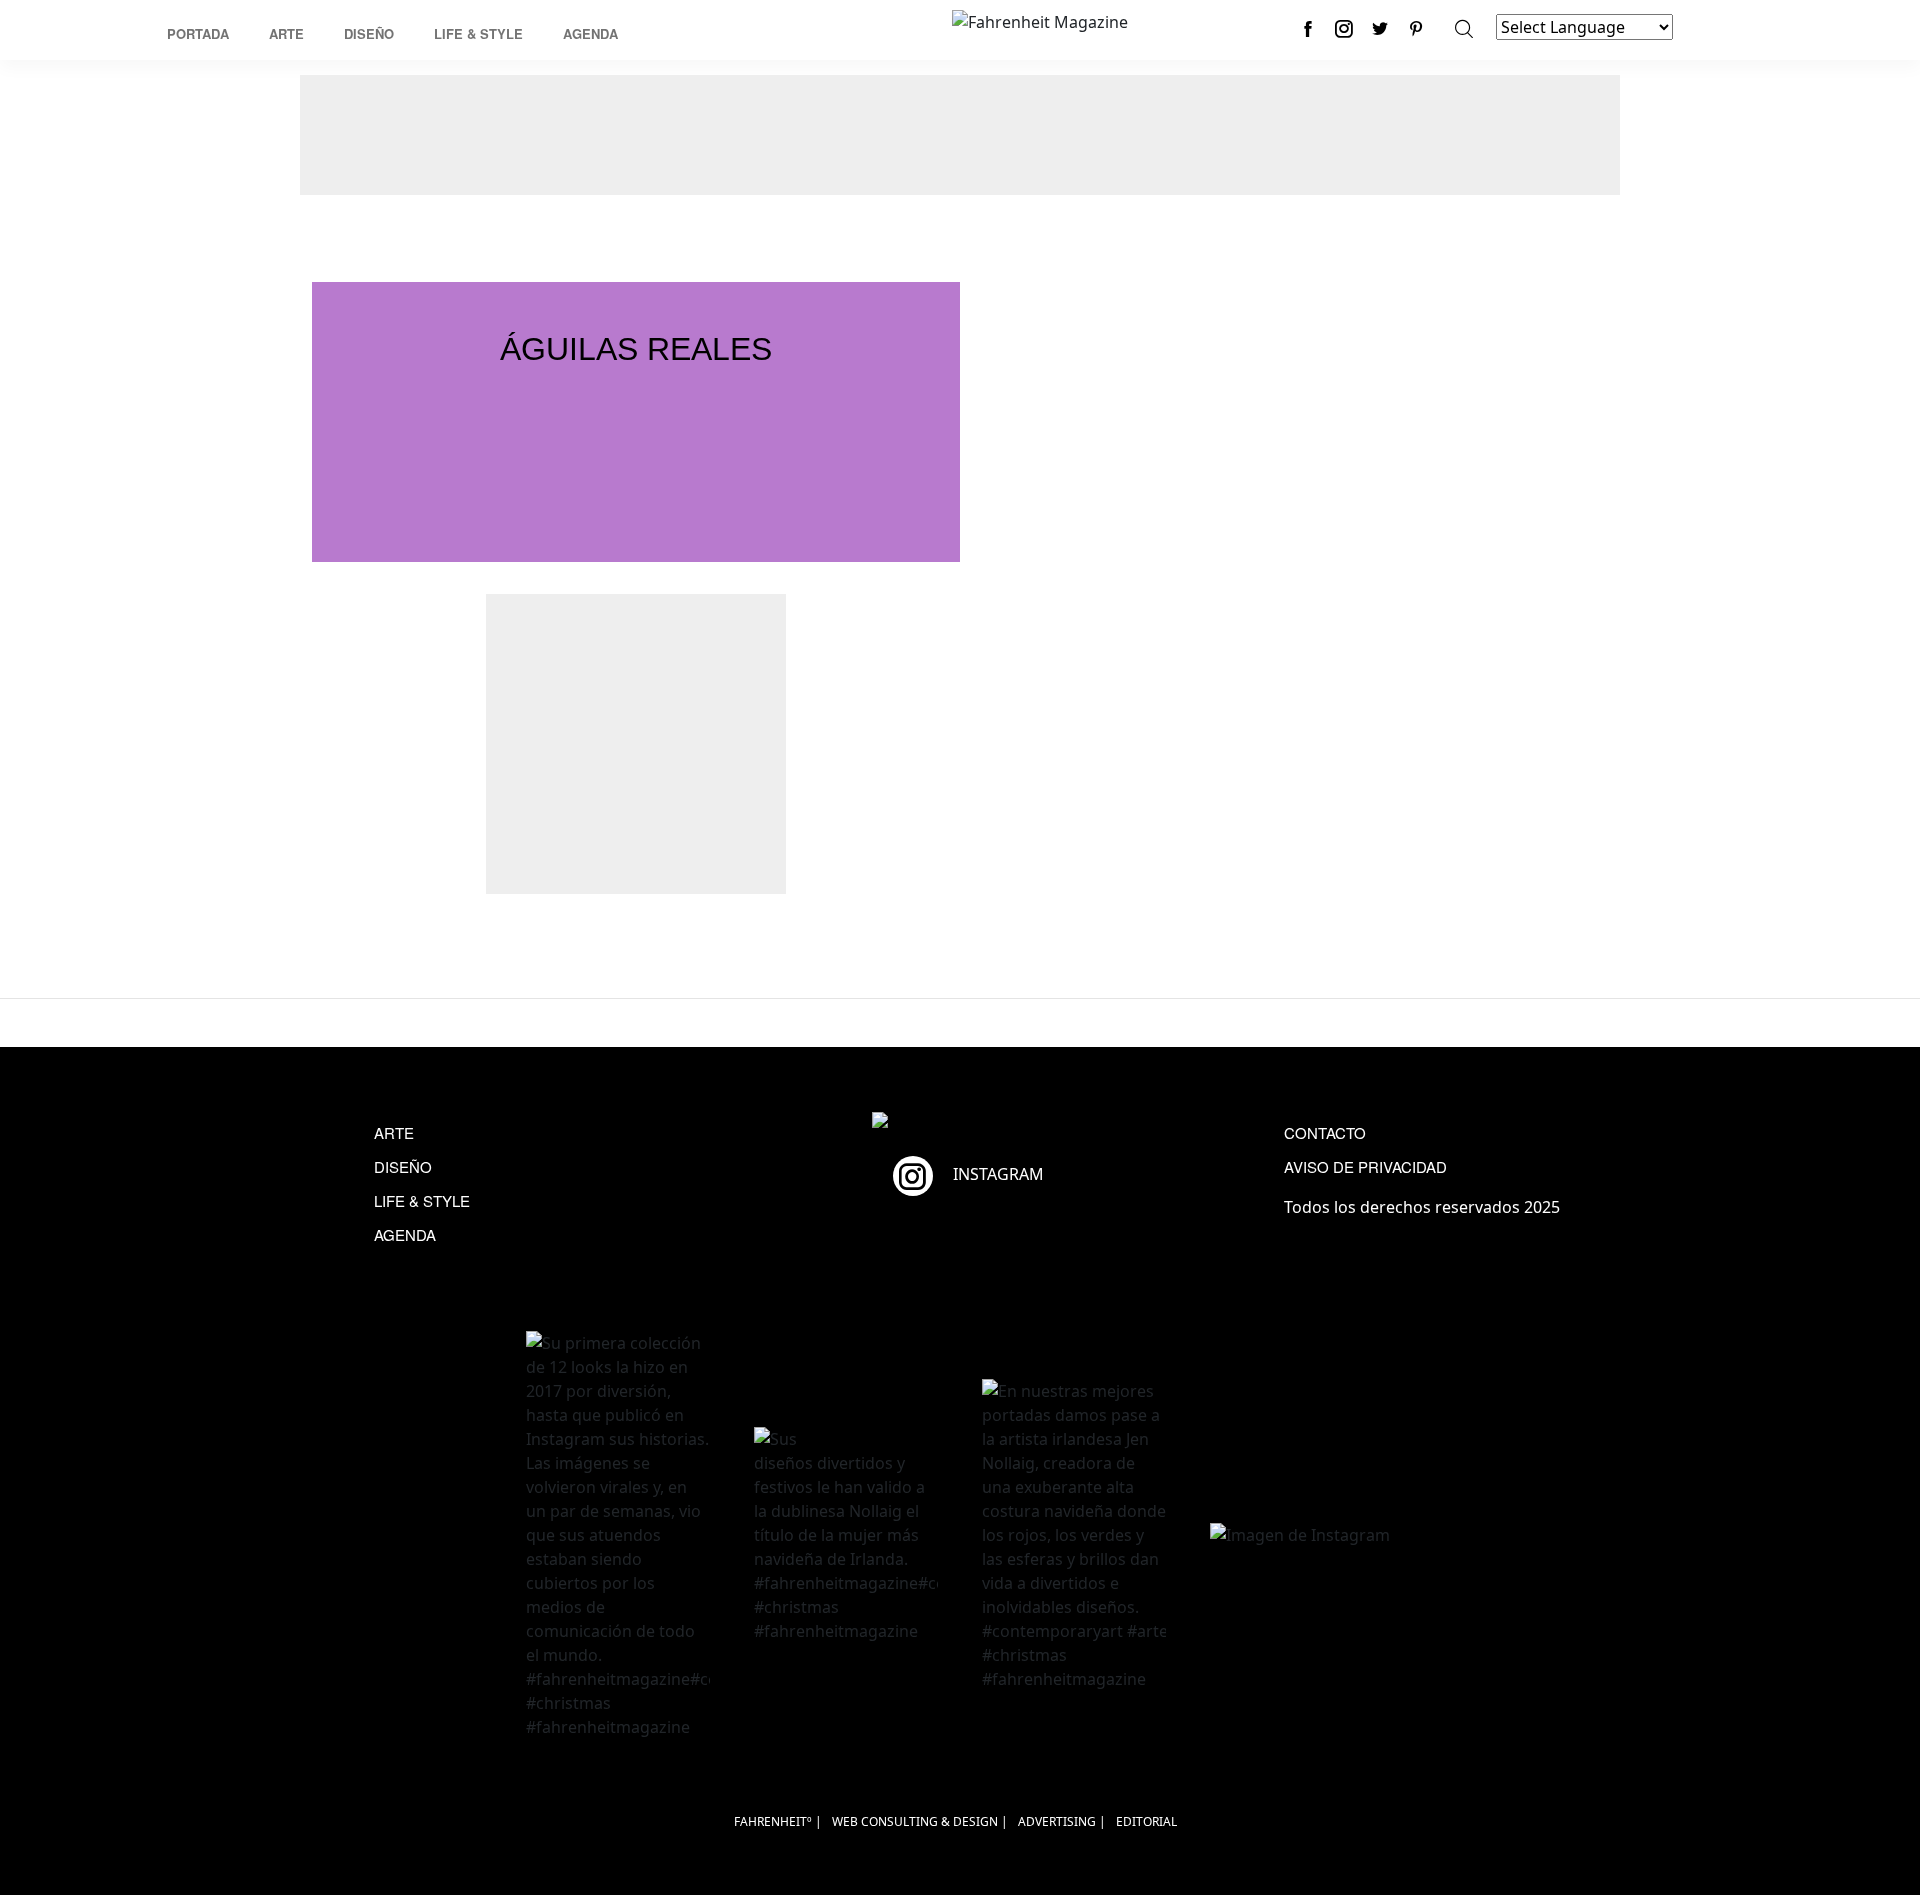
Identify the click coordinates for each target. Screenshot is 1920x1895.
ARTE (394, 1132)
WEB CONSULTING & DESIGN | (920, 1821)
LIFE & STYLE (422, 1200)
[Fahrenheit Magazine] (960, 1123)
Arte (286, 33)
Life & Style (478, 33)
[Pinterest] (1416, 28)
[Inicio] (1040, 20)
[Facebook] (1308, 28)
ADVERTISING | (1062, 1821)
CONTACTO (1325, 1132)
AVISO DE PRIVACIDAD (1365, 1166)
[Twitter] (1380, 28)
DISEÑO (403, 1166)
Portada (198, 33)
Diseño (369, 33)
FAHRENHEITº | (778, 1821)
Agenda (590, 33)
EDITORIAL (1146, 1821)
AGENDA (405, 1234)
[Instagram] (1344, 28)
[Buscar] (1464, 28)
